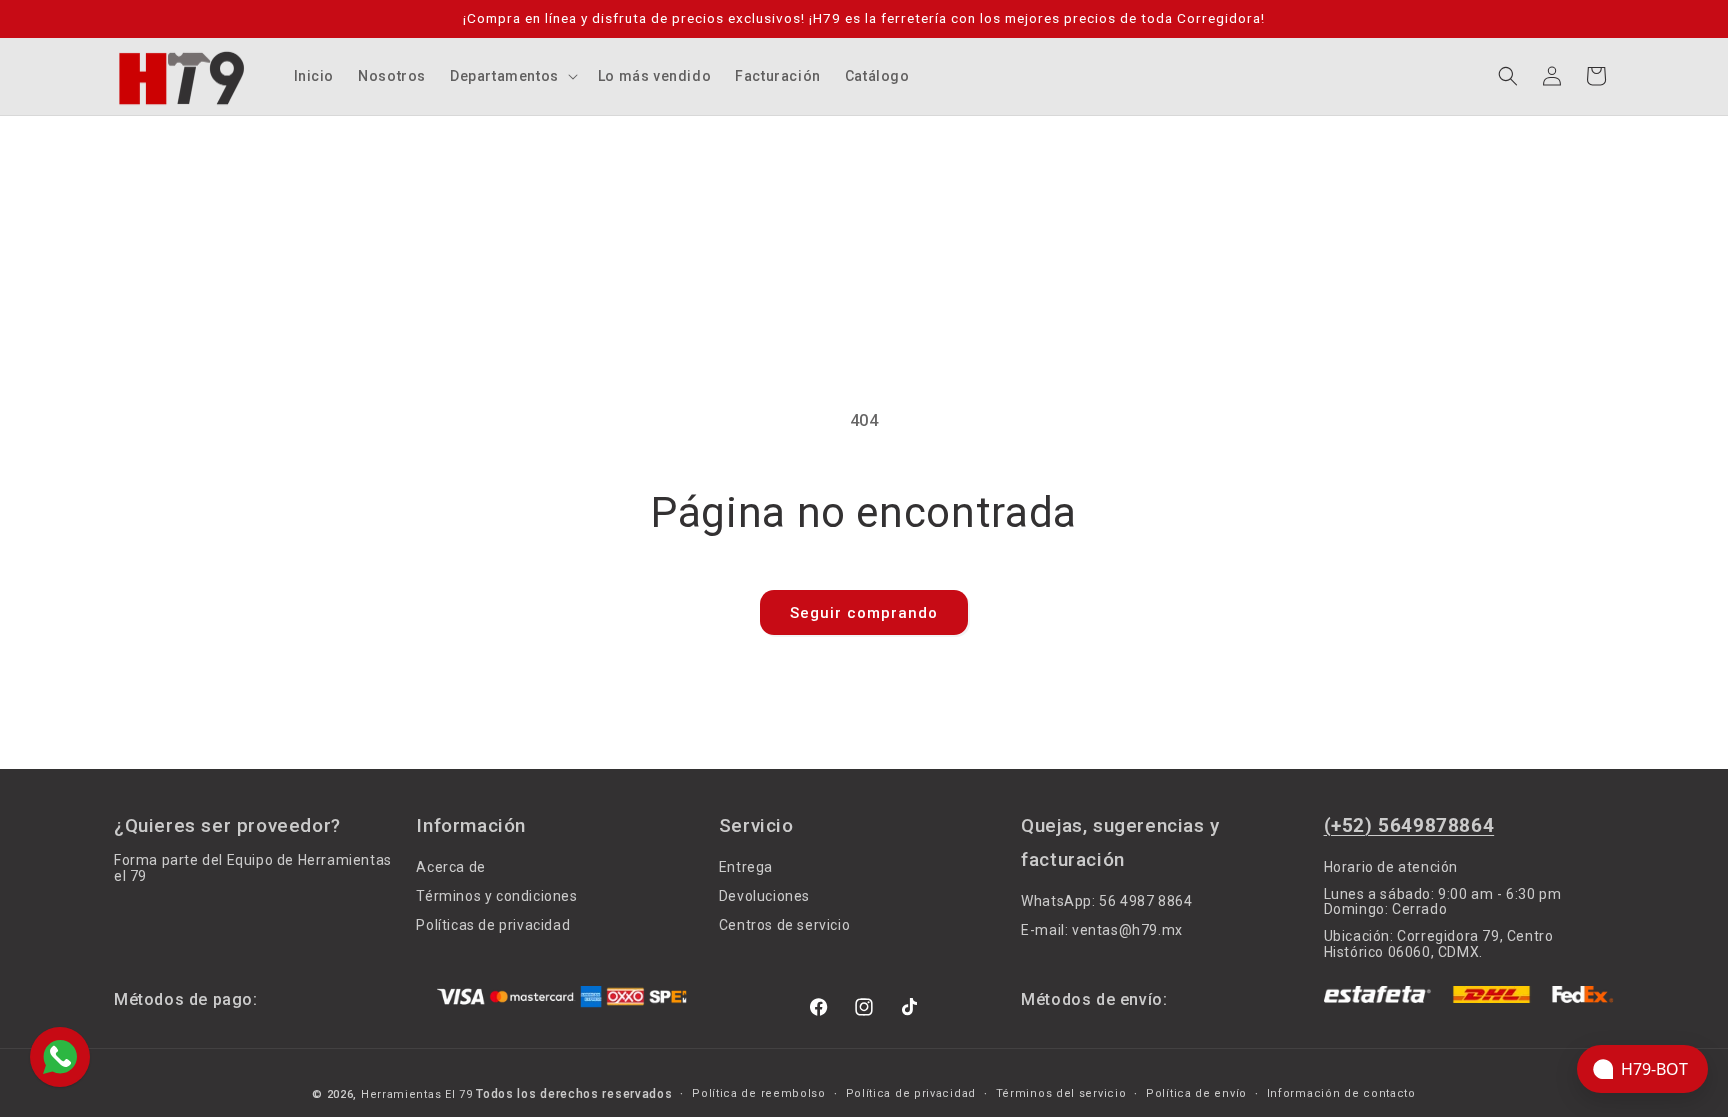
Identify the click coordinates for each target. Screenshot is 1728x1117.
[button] (512, 76)
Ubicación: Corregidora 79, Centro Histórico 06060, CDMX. (1439, 943)
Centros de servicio (784, 925)
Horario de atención (1391, 867)
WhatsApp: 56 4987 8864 (1106, 901)
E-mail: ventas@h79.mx (1102, 930)
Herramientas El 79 (417, 1094)
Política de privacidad (911, 1094)
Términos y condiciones (496, 896)
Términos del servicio (1061, 1094)
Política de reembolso (759, 1094)
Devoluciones (764, 896)
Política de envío (1196, 1094)
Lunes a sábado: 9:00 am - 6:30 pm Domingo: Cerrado (1443, 901)
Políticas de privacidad (493, 925)
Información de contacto (1341, 1094)
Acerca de (450, 867)
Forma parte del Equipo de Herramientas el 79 (253, 868)
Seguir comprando (864, 613)
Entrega (746, 867)
